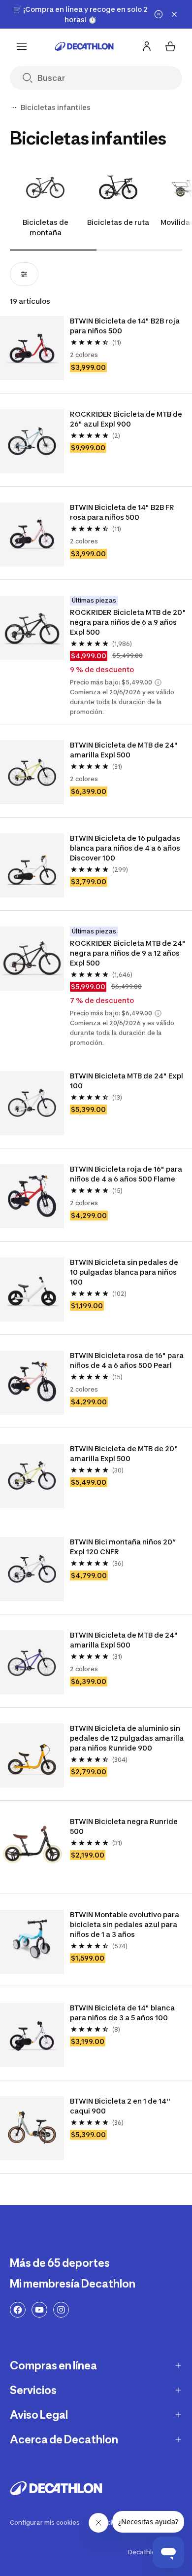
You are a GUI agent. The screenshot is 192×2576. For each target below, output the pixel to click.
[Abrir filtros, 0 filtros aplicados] (24, 274)
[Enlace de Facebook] (18, 2310)
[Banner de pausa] (159, 14)
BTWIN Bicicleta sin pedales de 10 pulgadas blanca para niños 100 (125, 1272)
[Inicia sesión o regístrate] (147, 46)
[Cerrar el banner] (174, 14)
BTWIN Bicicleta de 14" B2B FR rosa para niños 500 (123, 512)
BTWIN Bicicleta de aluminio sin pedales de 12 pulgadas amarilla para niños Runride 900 (128, 1738)
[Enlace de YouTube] (39, 2310)
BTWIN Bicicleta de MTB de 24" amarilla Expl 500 (125, 750)
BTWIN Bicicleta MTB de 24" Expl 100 (127, 1081)
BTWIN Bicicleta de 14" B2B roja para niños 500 (126, 326)
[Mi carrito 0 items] (170, 46)
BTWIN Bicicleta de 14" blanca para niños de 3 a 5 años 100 (123, 2013)
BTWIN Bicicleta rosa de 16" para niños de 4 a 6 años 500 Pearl (128, 1360)
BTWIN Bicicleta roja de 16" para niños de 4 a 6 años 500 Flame (127, 1174)
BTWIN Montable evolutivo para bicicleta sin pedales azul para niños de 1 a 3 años (125, 1924)
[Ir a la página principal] (84, 46)
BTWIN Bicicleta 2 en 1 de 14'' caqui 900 (121, 2106)
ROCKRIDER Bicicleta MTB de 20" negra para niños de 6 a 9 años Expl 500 (128, 622)
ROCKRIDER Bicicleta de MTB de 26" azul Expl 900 (127, 419)
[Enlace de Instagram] (61, 2310)
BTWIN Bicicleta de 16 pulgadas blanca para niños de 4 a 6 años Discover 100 (126, 848)
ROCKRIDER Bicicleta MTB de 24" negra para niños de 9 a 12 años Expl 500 (128, 953)
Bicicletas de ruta (118, 222)
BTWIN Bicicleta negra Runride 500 (125, 1826)
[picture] (32, 348)
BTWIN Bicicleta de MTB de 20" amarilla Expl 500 (125, 1453)
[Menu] (22, 46)
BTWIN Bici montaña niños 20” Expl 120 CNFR (124, 1547)
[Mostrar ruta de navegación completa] (14, 107)
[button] (158, 682)
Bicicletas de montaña (46, 227)
